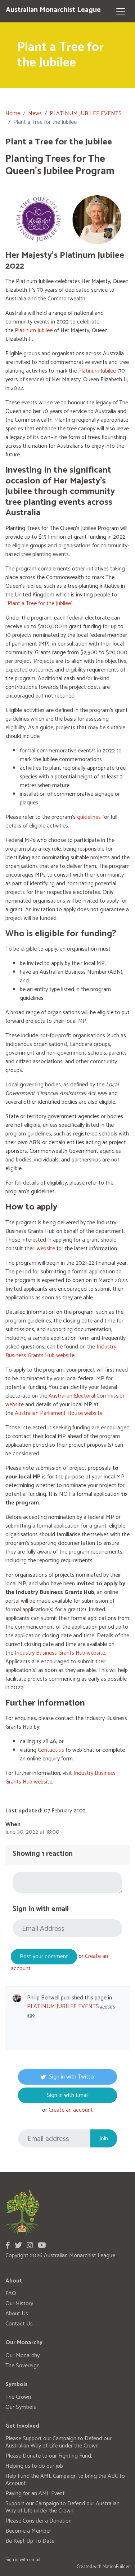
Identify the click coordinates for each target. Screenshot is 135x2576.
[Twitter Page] (18, 2246)
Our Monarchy (22, 2356)
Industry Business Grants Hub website (61, 1351)
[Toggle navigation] (121, 11)
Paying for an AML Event (35, 2494)
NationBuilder (116, 2567)
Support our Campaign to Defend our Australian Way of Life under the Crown (62, 2507)
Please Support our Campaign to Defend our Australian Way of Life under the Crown (58, 2442)
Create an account (71, 2110)
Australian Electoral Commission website (66, 1400)
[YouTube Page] (42, 2246)
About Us (17, 2314)
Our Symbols (21, 2407)
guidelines (89, 817)
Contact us (51, 1750)
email (35, 2560)
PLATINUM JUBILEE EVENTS (86, 114)
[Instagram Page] (30, 2246)
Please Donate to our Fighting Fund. (49, 2456)
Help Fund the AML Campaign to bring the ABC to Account (65, 2480)
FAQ (11, 2293)
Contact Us (19, 2324)
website (46, 1249)
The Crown (18, 2397)
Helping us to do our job (34, 2466)
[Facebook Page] (8, 2246)
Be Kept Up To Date (30, 2541)
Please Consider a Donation (39, 2521)
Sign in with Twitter (72, 2077)
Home (13, 114)
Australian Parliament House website (59, 1413)
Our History (19, 2304)
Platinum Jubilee (34, 331)
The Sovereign (22, 2366)
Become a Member (28, 2531)
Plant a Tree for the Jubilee (39, 603)
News (35, 114)
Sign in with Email (68, 2095)
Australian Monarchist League (53, 10)
